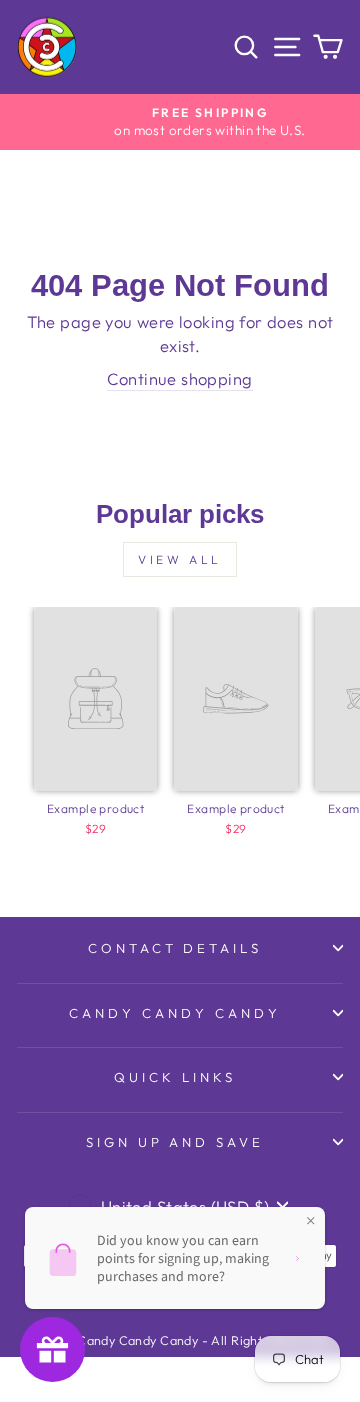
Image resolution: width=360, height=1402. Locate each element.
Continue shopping (179, 378)
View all (180, 559)
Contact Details (175, 948)
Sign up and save (175, 1142)
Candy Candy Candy (175, 1013)
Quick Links (175, 1077)
